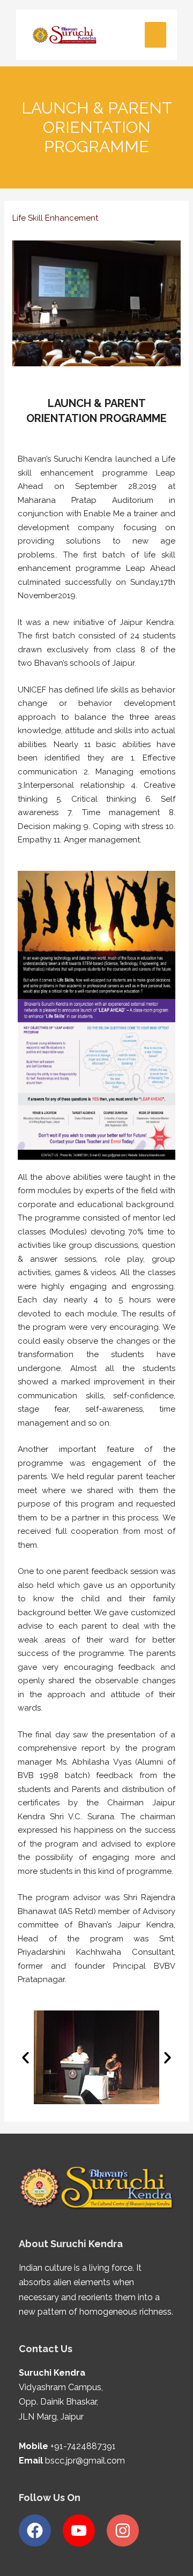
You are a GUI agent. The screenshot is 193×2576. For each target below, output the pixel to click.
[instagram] (125, 2530)
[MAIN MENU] (156, 35)
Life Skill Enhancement (55, 218)
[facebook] (40, 2530)
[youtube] (84, 2530)
